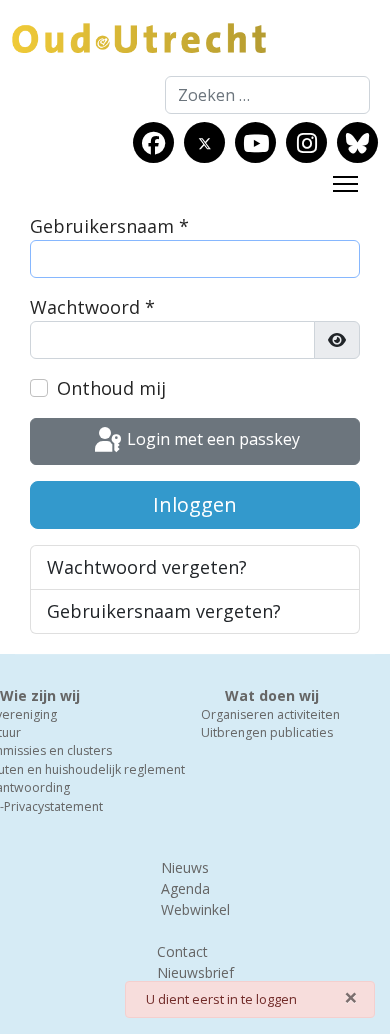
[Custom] (357, 143)
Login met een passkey (211, 440)
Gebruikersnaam (109, 226)
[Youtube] (256, 143)
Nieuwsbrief (195, 972)
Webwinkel (195, 909)
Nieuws (185, 867)
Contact (182, 951)
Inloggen (195, 504)
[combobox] (267, 95)
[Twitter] (205, 143)
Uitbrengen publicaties (267, 732)
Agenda (185, 888)
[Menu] (345, 184)
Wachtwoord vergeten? (147, 567)
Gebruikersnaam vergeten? (164, 611)
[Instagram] (307, 143)
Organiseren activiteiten (270, 714)
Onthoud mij (111, 388)
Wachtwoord (92, 307)
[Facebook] (153, 143)
